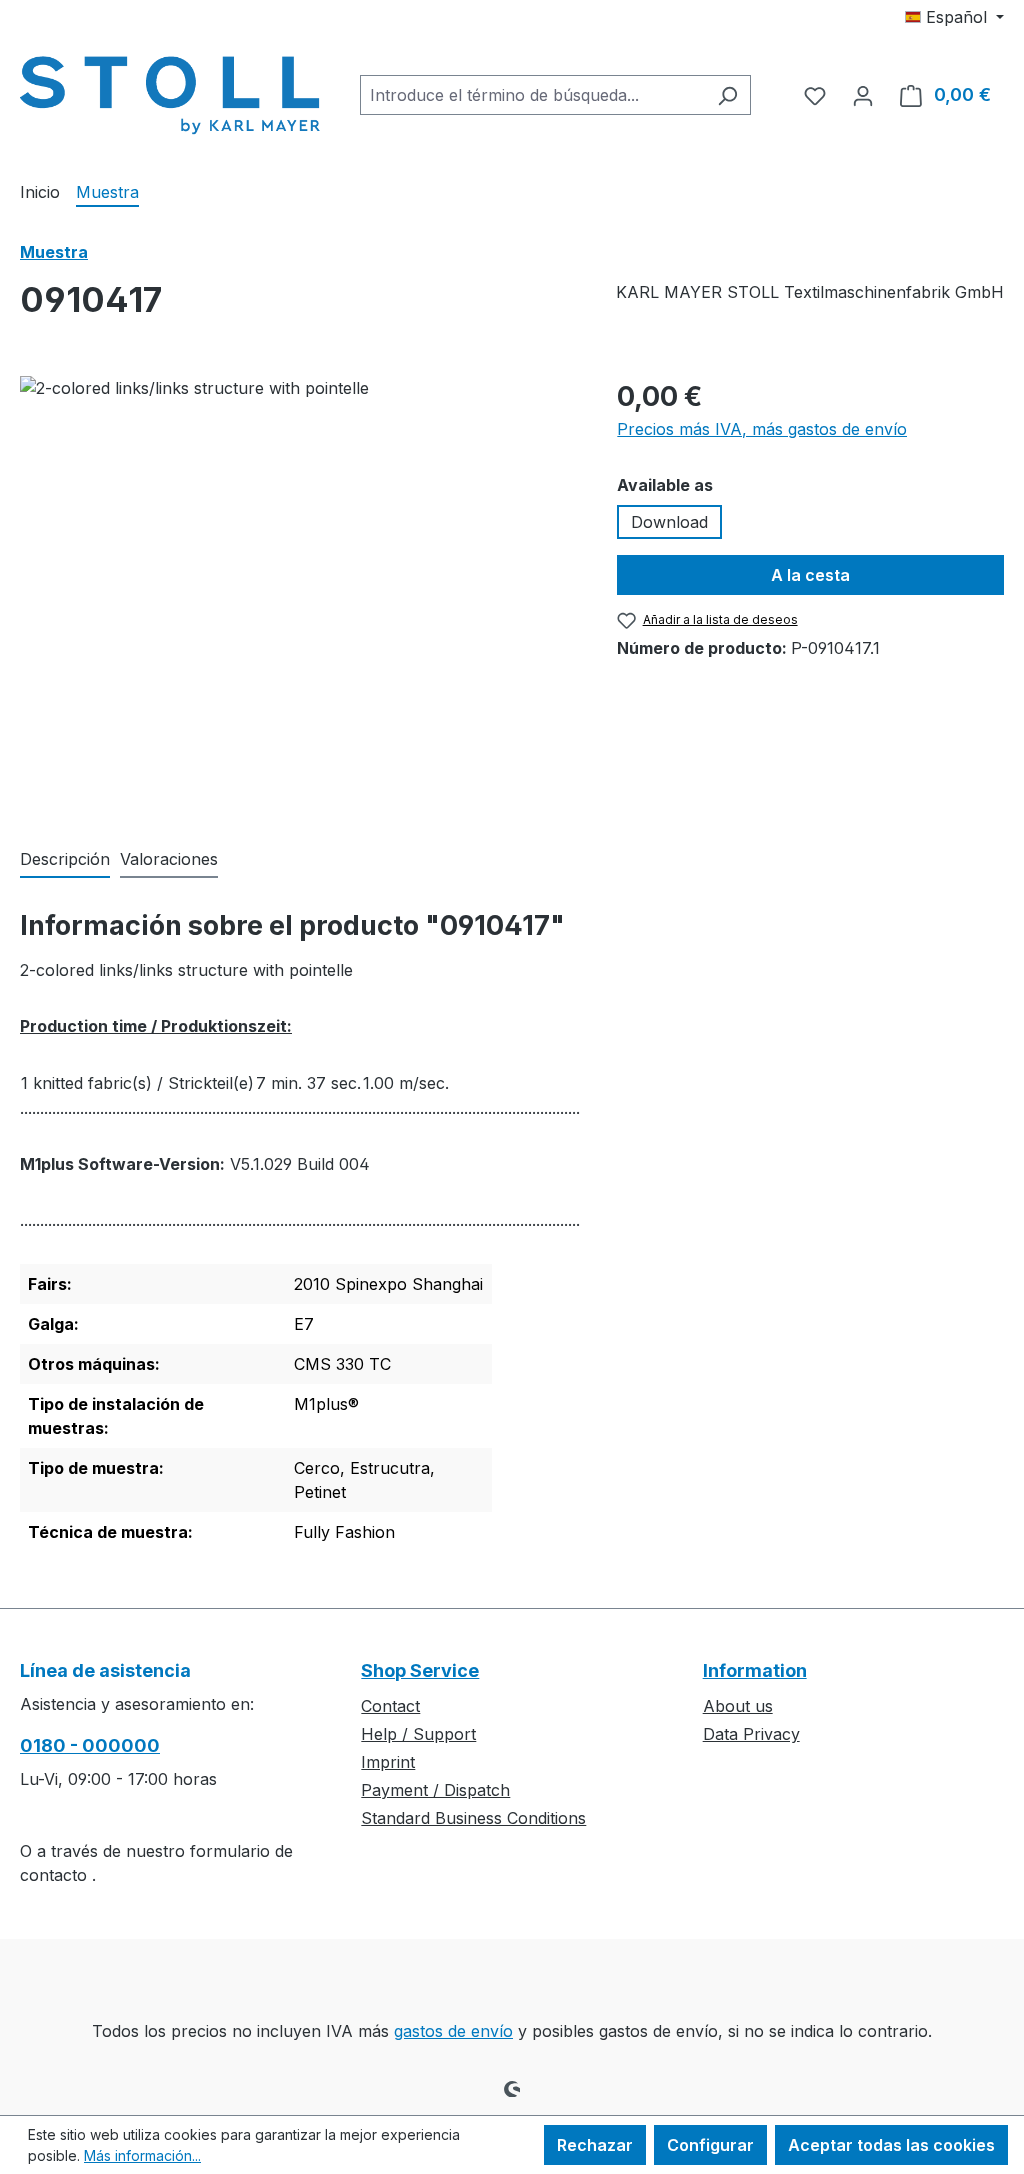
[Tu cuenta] (863, 95)
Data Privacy (751, 1734)
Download (669, 522)
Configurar (710, 2145)
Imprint (388, 1762)
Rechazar (595, 2145)
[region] (298, 591)
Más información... (142, 2155)
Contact (390, 1706)
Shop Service (420, 1670)
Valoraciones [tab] (169, 859)
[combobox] (532, 95)
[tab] (65, 860)
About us (738, 1706)
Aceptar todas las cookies (891, 2145)
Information (755, 1670)
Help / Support (418, 1734)
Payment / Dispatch (435, 1790)
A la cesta (810, 575)
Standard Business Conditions (473, 1818)
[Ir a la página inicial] (170, 91)
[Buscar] (727, 95)
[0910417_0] (298, 591)
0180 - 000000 (90, 1745)
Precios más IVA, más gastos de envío (762, 429)
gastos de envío (453, 2031)
